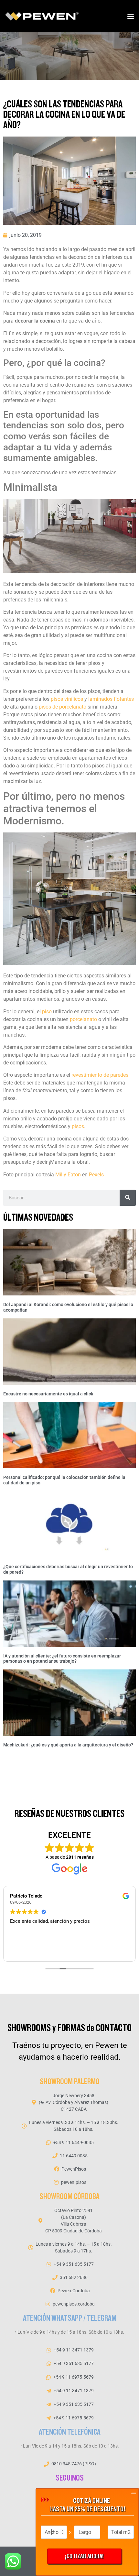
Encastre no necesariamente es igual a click (48, 1394)
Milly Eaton (69, 1175)
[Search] (128, 1198)
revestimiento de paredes (100, 1075)
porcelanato (83, 1019)
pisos (78, 1126)
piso (47, 1012)
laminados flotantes (111, 699)
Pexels (96, 1175)
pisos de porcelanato (63, 707)
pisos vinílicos (67, 699)
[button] (130, 16)
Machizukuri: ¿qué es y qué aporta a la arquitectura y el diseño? (68, 1745)
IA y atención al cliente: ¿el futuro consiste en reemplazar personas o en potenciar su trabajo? (62, 1659)
